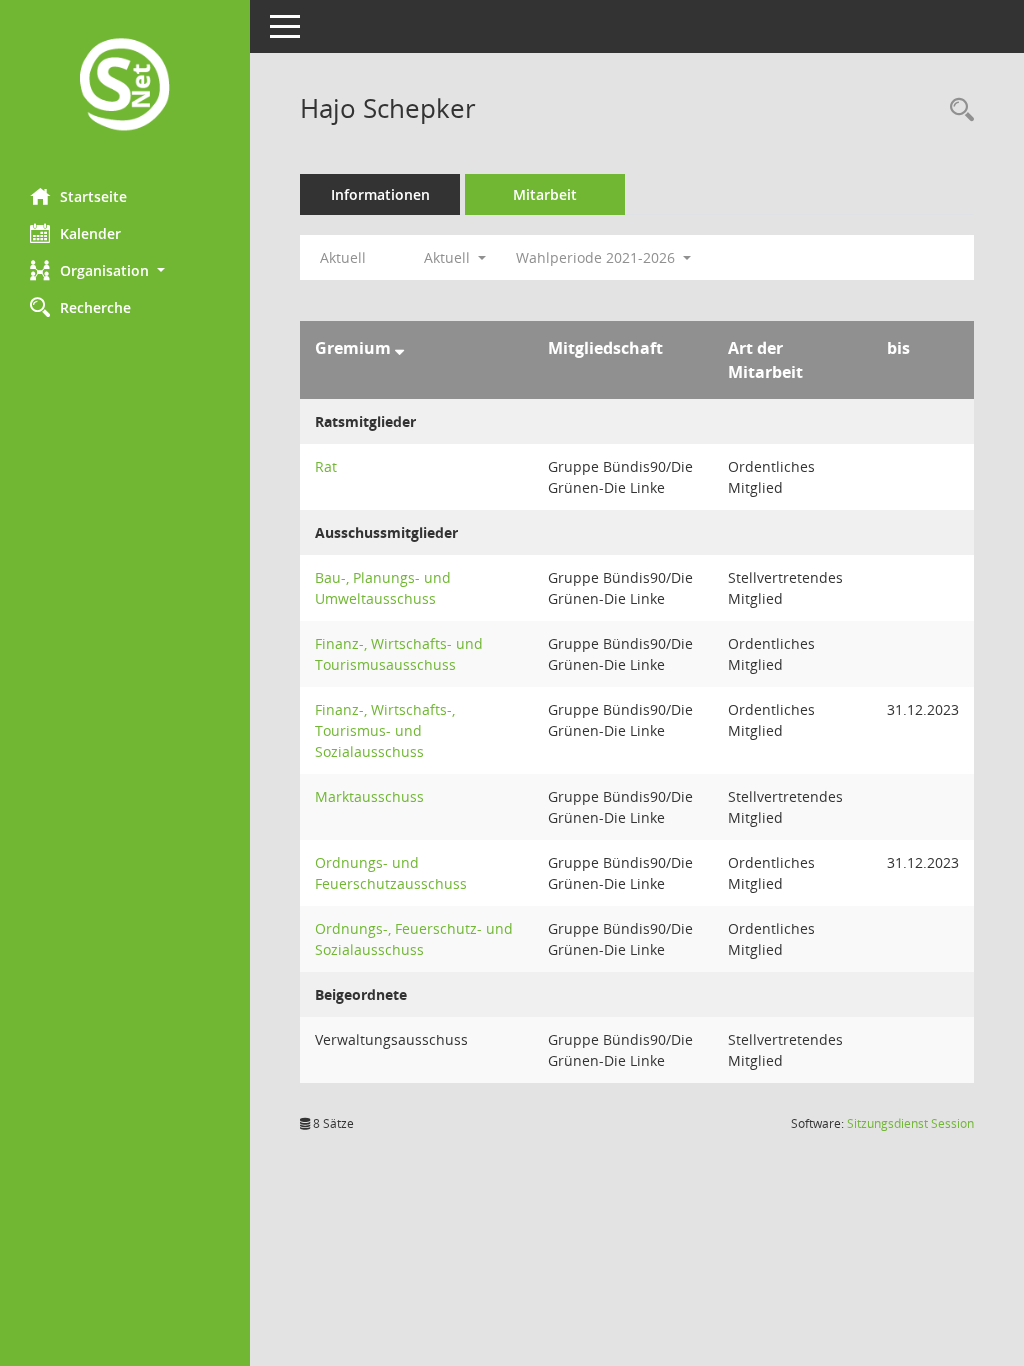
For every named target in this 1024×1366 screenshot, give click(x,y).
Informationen (380, 194)
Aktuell (343, 257)
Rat (326, 466)
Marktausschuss (369, 796)
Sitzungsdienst (910, 1123)
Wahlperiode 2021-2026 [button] (597, 257)
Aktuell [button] (449, 257)
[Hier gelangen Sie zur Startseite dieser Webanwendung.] (125, 86)
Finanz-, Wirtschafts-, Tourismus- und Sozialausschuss (385, 730)
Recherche (95, 307)
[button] (125, 270)
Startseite (93, 196)
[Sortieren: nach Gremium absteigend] (399, 348)
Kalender (90, 233)
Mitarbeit (545, 194)
